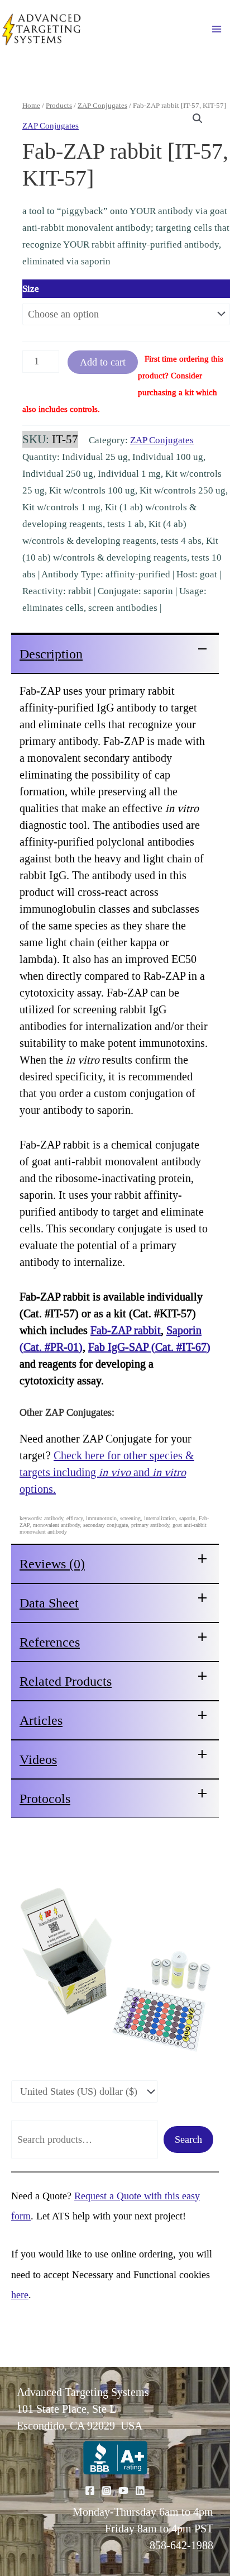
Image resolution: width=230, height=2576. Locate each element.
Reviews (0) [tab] (52, 1564)
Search (188, 2139)
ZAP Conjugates (102, 105)
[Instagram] (107, 2490)
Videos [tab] (38, 1759)
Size (31, 289)
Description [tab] (51, 654)
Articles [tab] (41, 1720)
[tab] (115, 653)
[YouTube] (123, 2490)
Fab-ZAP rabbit (126, 1330)
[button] (198, 118)
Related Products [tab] (66, 1681)
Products (59, 105)
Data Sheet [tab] (49, 1603)
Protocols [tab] (45, 1799)
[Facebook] (90, 2490)
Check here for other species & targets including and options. (107, 1472)
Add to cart (103, 362)
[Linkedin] (140, 2490)
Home (31, 105)
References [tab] (50, 1642)
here (20, 2295)
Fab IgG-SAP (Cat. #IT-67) (149, 1347)
